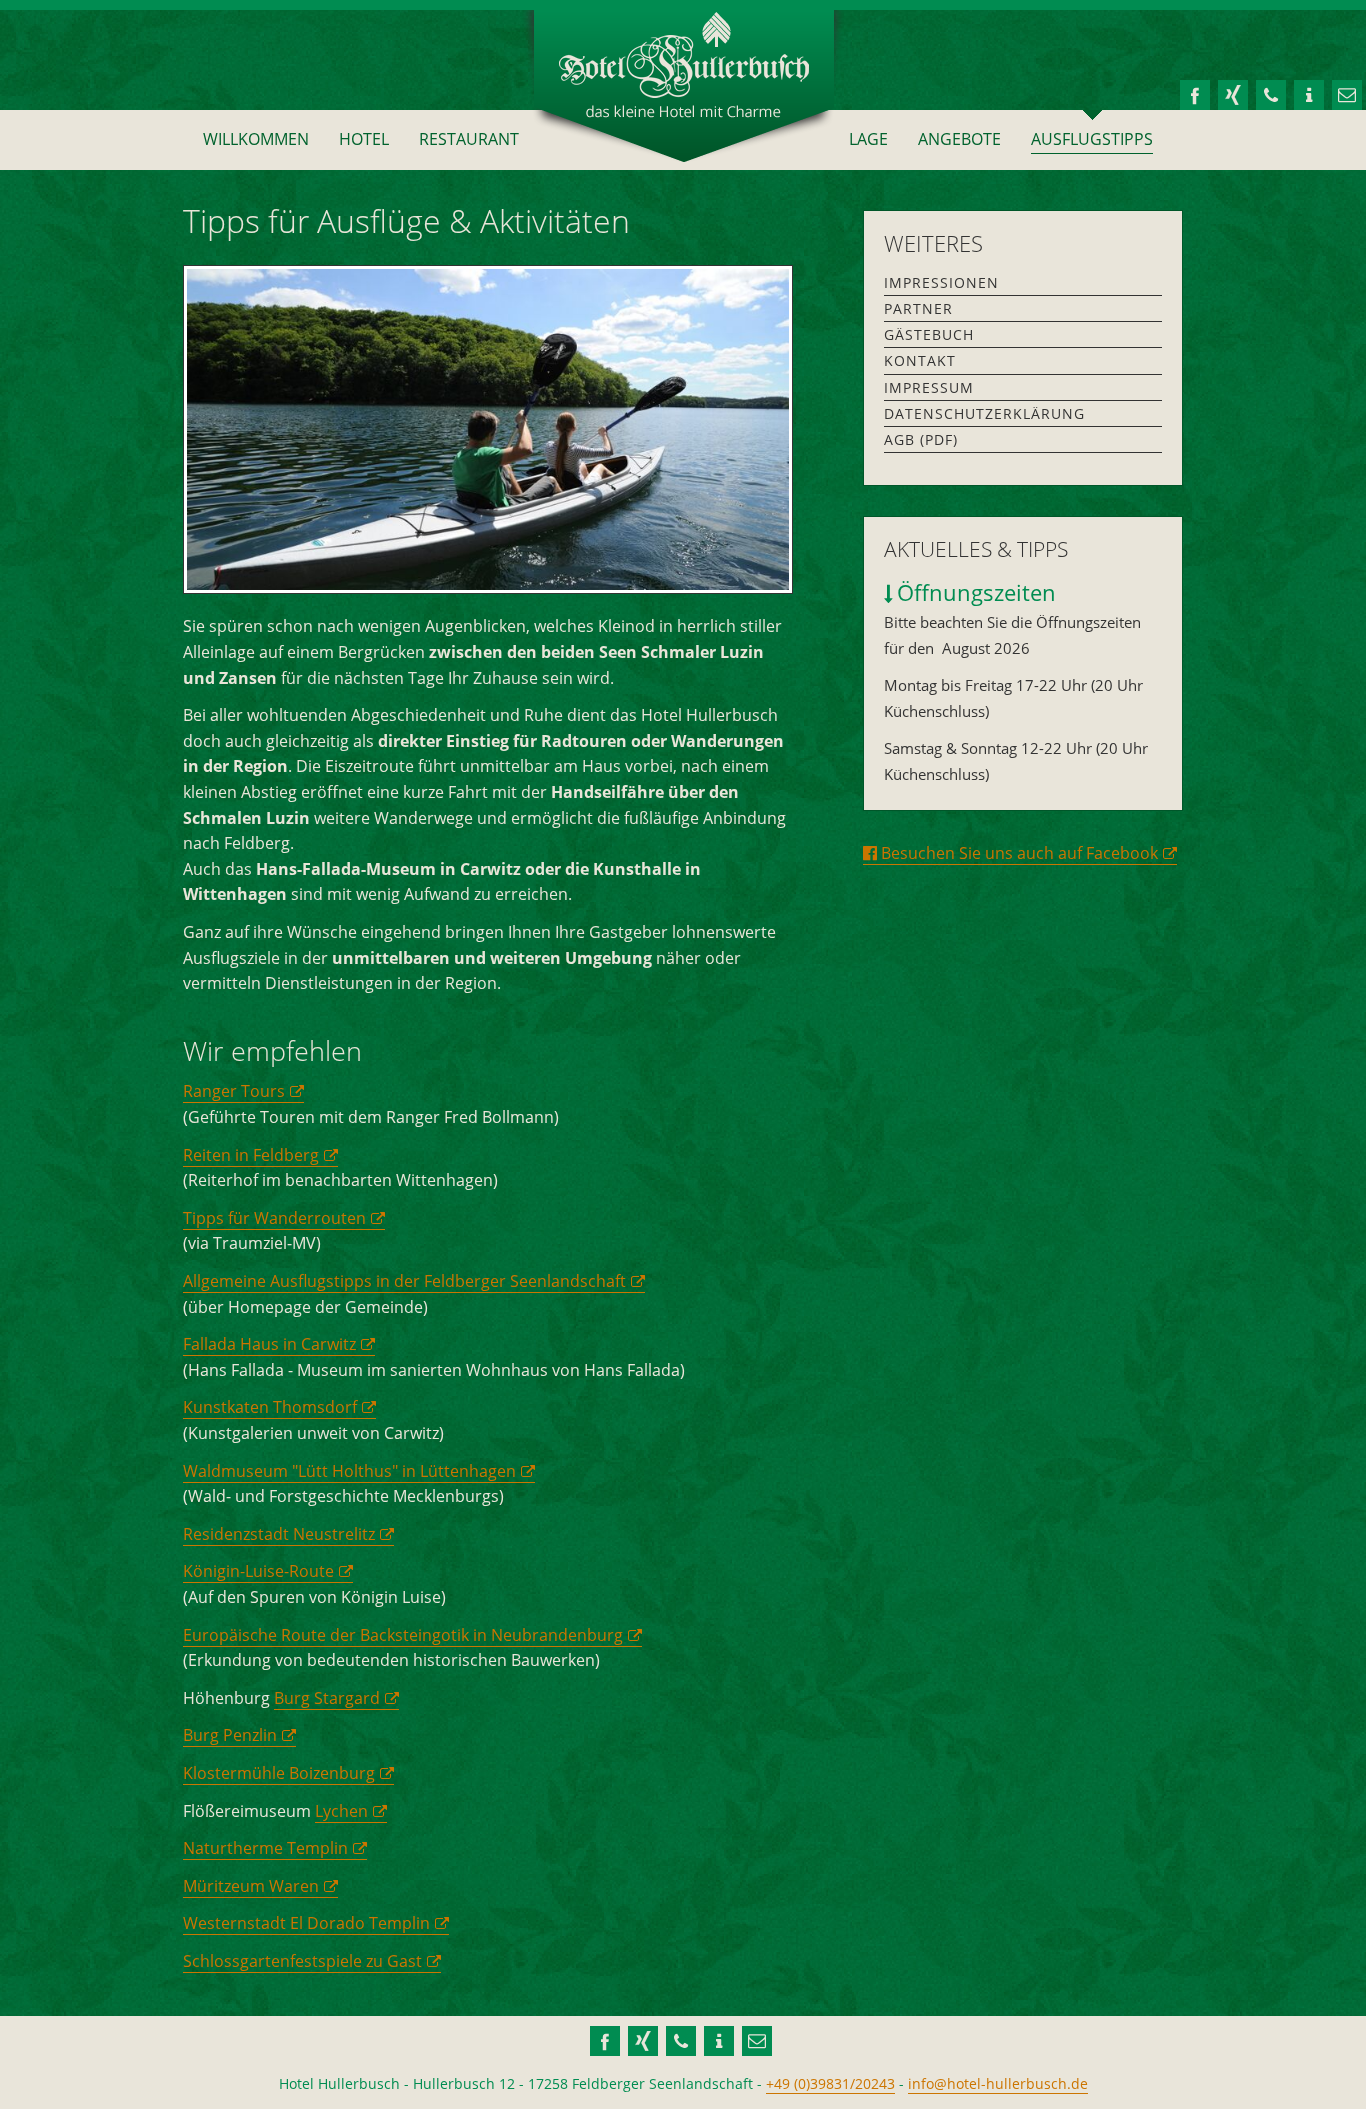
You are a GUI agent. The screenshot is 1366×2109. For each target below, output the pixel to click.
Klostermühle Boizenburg (279, 1773)
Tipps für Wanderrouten (274, 1218)
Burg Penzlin (230, 1735)
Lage (868, 139)
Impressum (929, 387)
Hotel (364, 139)
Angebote (959, 139)
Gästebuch (929, 334)
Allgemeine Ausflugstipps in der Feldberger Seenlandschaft (404, 1281)
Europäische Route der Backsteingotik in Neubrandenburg (403, 1635)
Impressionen (941, 282)
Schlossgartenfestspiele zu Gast (302, 1961)
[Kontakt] (1271, 93)
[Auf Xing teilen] (1233, 93)
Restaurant (469, 139)
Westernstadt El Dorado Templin (306, 1923)
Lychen (341, 1811)
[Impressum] (1309, 93)
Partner (918, 308)
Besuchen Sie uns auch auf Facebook (1017, 853)
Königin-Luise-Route (258, 1571)
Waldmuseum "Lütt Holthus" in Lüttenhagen (349, 1471)
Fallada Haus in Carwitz (269, 1344)
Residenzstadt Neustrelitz (279, 1534)
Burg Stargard (327, 1698)
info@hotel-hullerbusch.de (998, 2083)
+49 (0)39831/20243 (830, 2083)
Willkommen (256, 139)
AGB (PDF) (921, 439)
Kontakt (920, 360)
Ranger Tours (234, 1091)
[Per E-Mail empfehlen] (1347, 93)
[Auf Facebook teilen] (1195, 93)
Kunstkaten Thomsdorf (270, 1407)
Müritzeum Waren (251, 1886)
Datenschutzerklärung (984, 413)
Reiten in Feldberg (251, 1155)
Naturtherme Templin (265, 1848)
